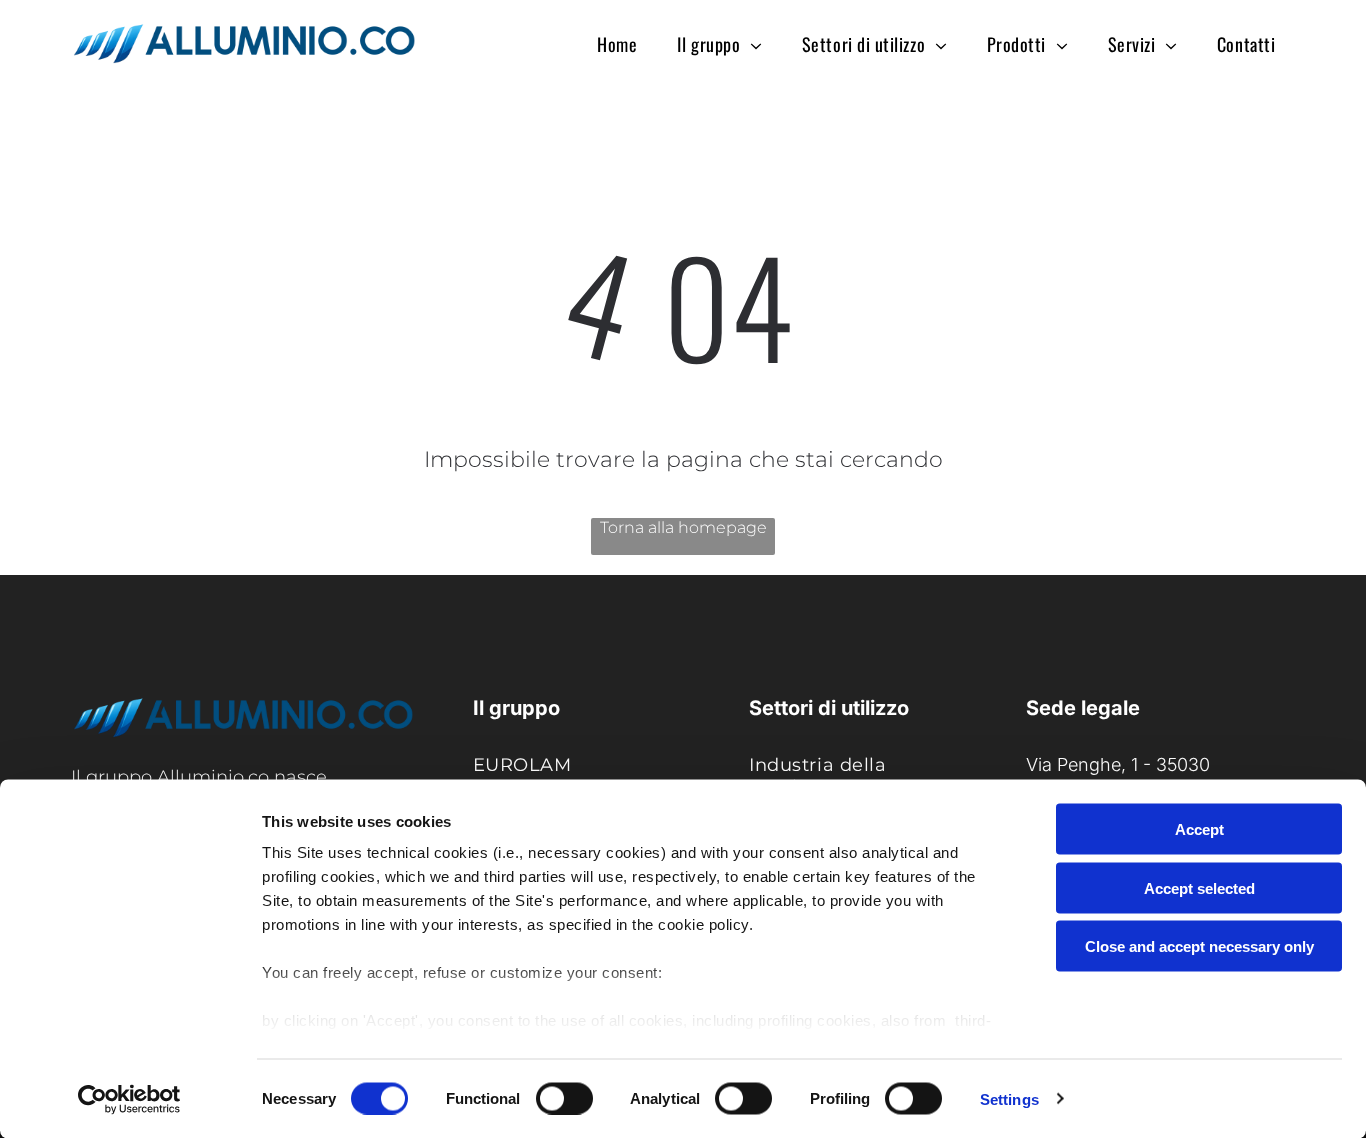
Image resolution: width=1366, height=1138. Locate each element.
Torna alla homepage (683, 527)
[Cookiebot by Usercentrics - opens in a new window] (129, 1099)
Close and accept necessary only (1199, 946)
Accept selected (1199, 887)
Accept (1199, 829)
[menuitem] (617, 43)
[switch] (564, 1098)
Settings (1009, 1098)
